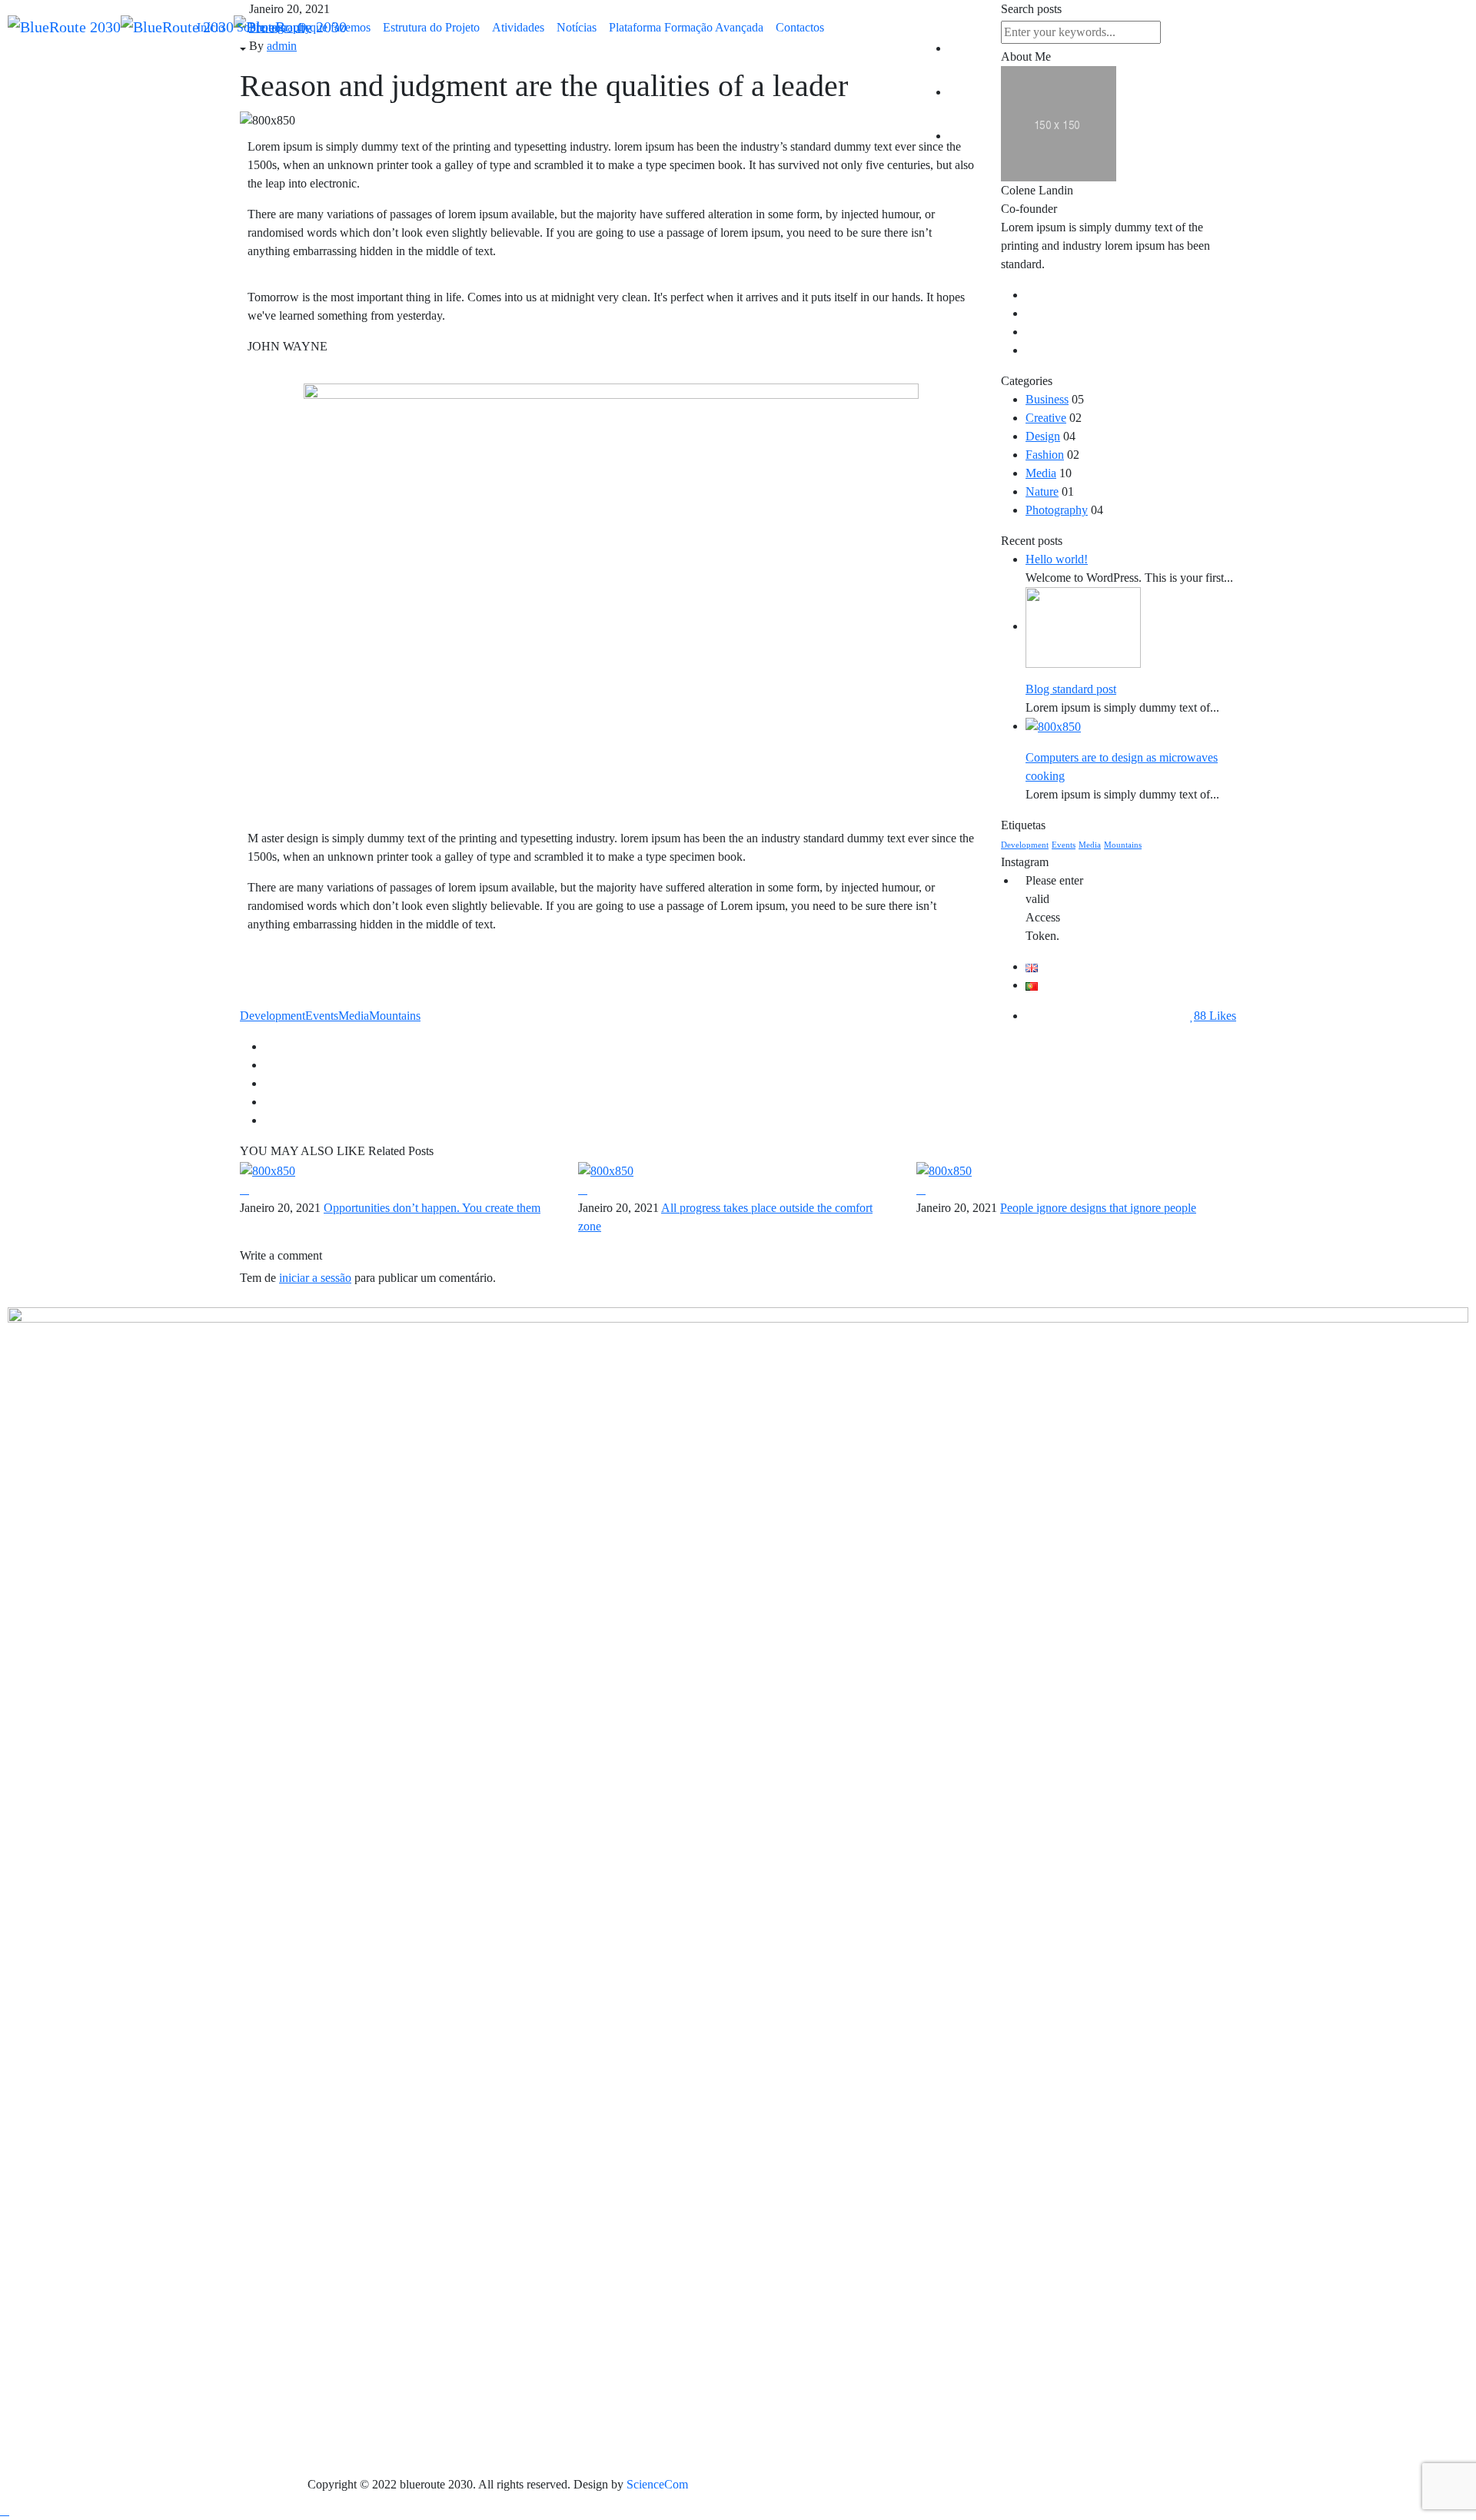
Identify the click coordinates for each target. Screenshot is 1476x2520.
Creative (1046, 418)
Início (211, 27)
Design (1043, 436)
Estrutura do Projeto (431, 27)
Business (1047, 399)
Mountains (1123, 845)
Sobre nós (261, 27)
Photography (1057, 510)
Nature (1042, 491)
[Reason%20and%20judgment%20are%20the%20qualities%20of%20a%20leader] (750, 1046)
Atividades (518, 27)
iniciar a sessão (315, 1278)
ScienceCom (656, 2484)
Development (1025, 845)
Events (1064, 845)
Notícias (577, 27)
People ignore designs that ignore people (1098, 1208)
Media (1041, 473)
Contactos (800, 27)
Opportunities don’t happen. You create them (432, 1208)
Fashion (1045, 455)
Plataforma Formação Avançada (686, 27)
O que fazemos (334, 27)
